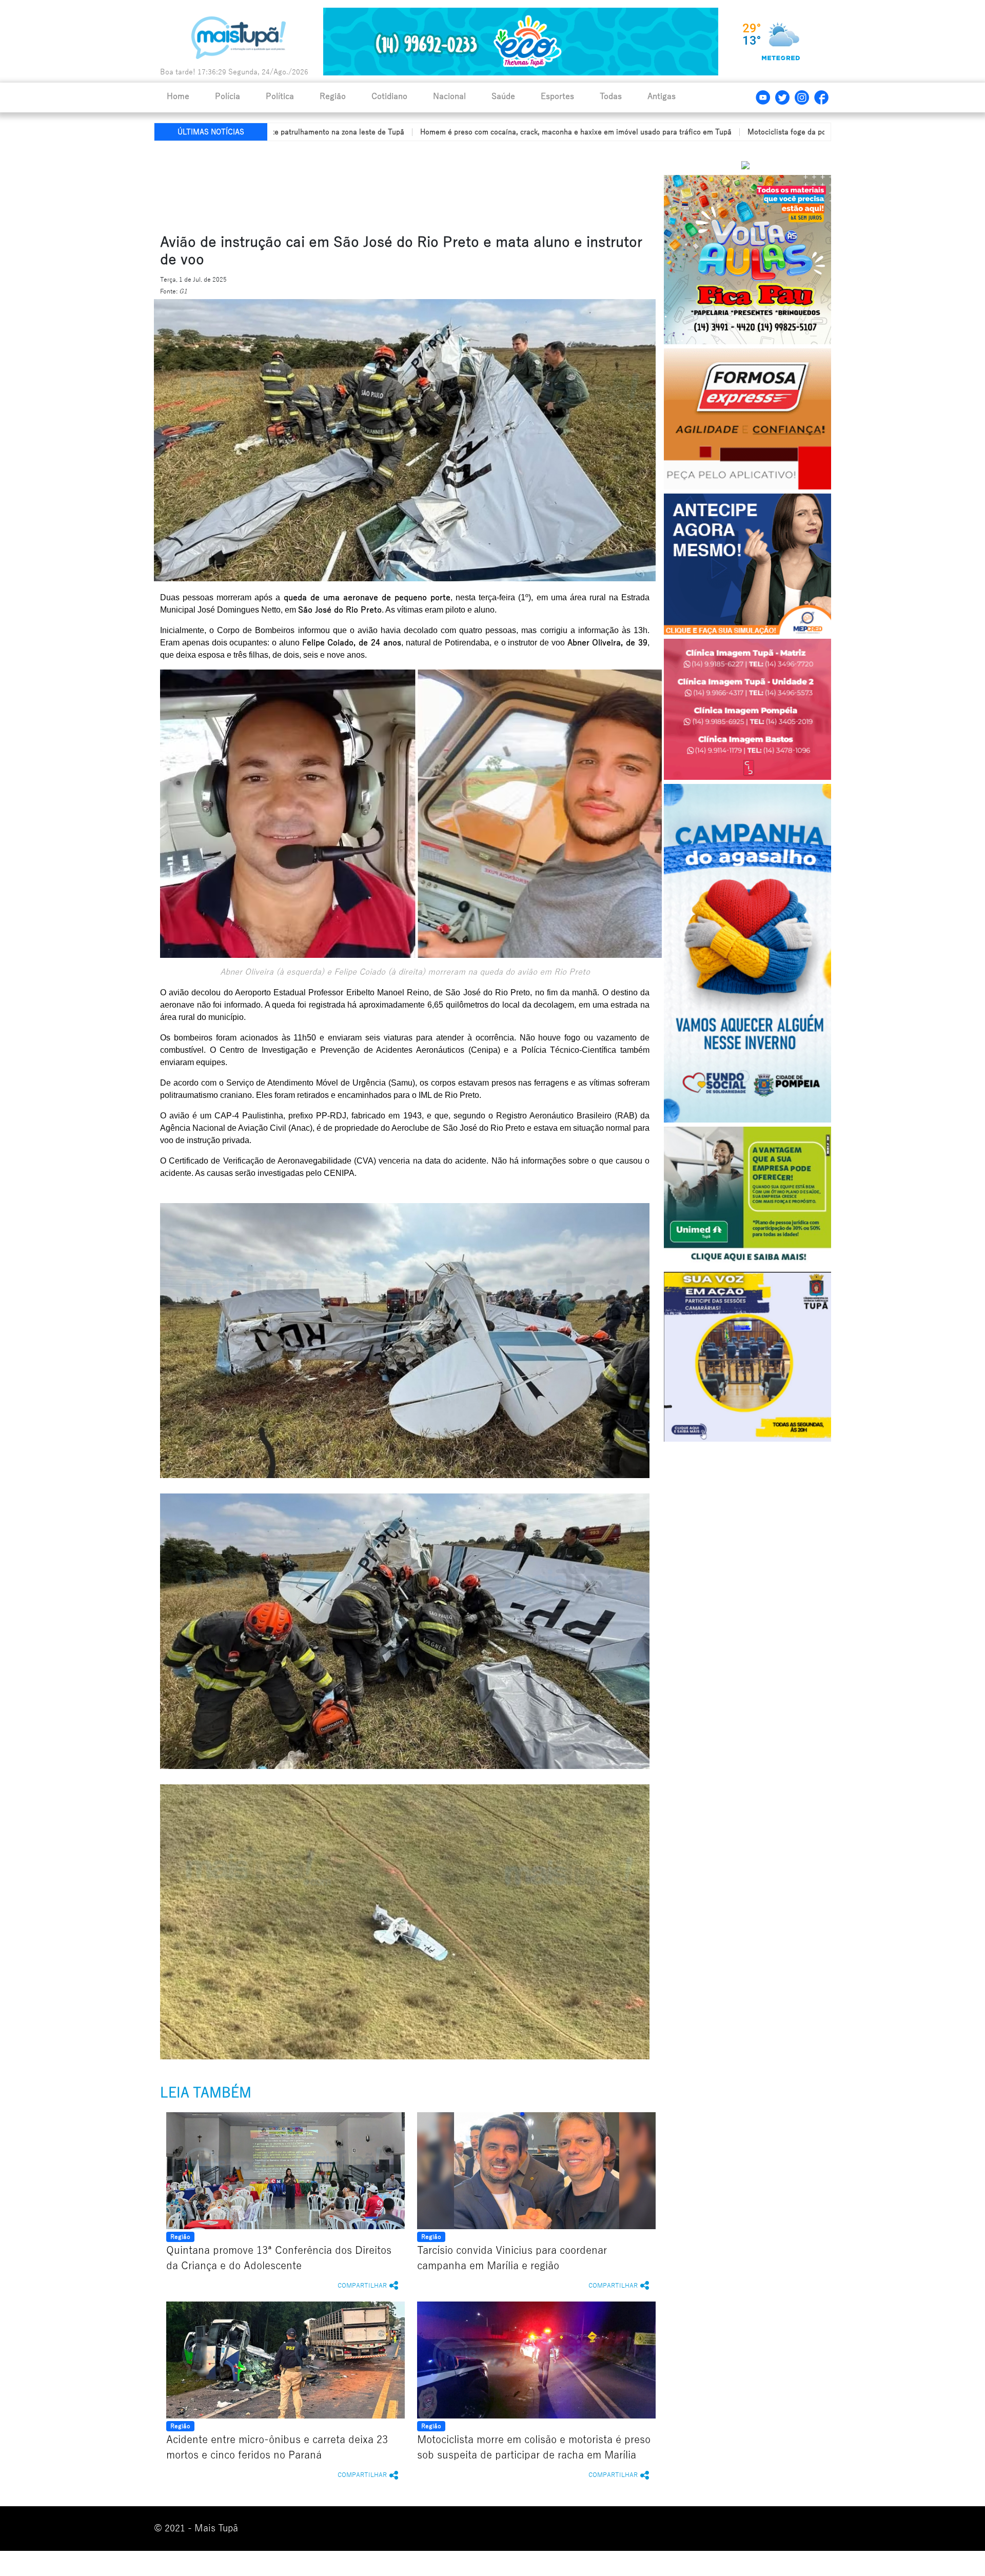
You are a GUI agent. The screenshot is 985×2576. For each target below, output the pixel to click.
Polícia (228, 96)
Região (333, 96)
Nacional (449, 96)
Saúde (503, 96)
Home (178, 96)
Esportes (557, 96)
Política (280, 96)
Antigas (662, 96)
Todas (611, 96)
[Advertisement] (402, 185)
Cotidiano (389, 96)
